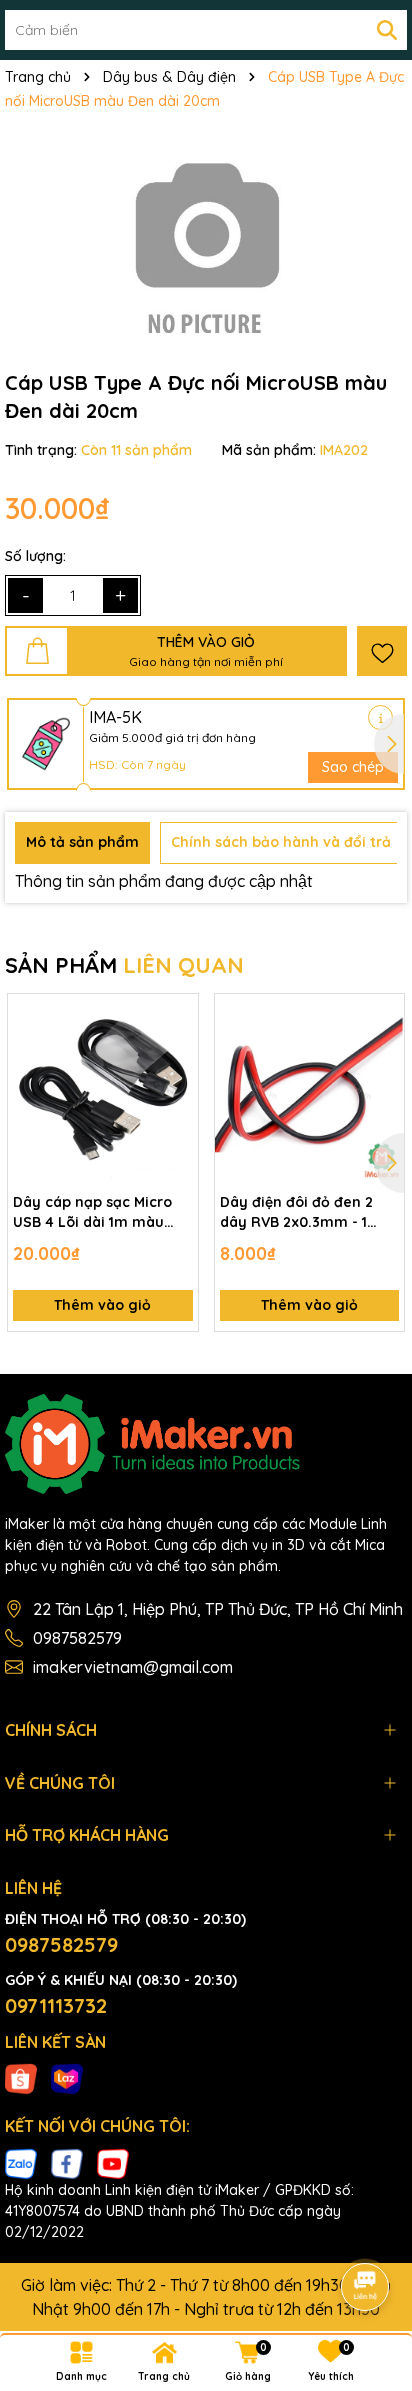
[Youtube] (113, 2162)
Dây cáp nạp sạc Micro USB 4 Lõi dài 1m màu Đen (92, 1212)
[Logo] (206, 1444)
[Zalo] (21, 2162)
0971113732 (56, 2005)
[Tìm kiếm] (387, 30)
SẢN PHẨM (124, 965)
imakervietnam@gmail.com (133, 1667)
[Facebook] (67, 2162)
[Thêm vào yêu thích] (382, 651)
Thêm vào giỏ (102, 1305)
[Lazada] (67, 2078)
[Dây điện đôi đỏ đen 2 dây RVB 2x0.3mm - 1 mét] (310, 1089)
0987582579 (77, 1638)
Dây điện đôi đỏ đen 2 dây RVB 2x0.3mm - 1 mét (296, 1212)
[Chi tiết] (380, 717)
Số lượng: (35, 556)
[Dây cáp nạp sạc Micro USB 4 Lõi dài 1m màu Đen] (103, 1089)
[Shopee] (21, 2078)
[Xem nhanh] (176, 1086)
